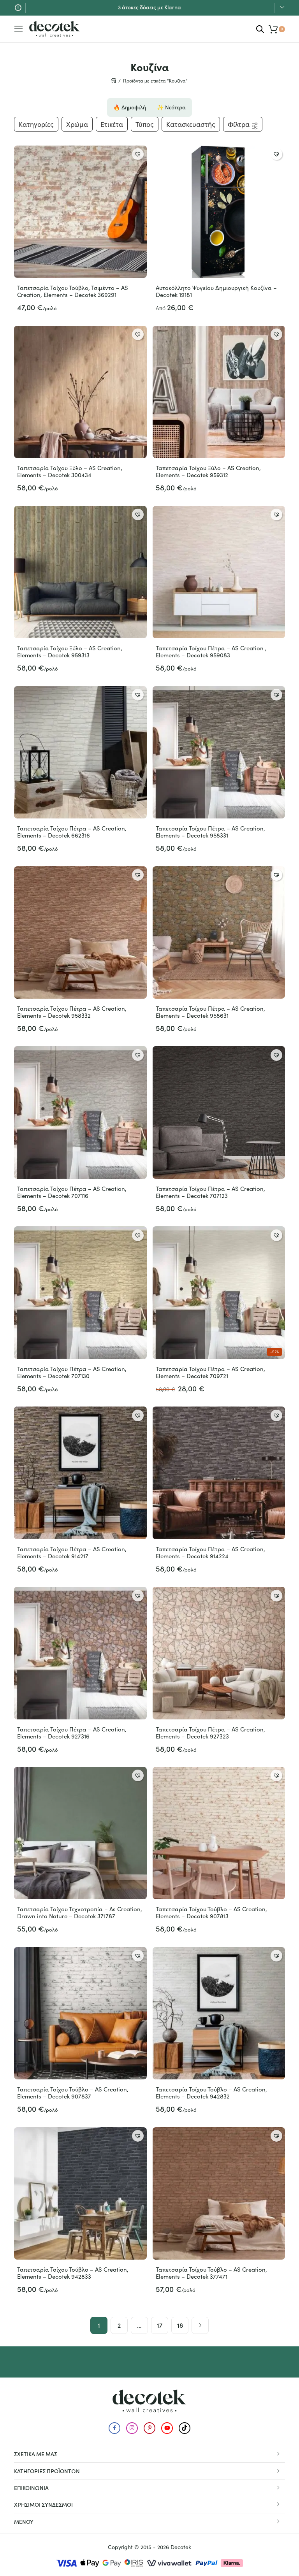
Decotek (181, 2547)
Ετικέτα (112, 124)
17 (160, 2325)
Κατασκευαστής (191, 124)
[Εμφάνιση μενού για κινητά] (19, 29)
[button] (138, 154)
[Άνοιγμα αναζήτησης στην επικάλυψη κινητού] (260, 29)
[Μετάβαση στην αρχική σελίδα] (55, 29)
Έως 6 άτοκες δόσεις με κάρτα (150, 7)
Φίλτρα (239, 124)
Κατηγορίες (36, 124)
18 (180, 2325)
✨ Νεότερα (171, 107)
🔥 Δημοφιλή (130, 107)
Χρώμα (77, 124)
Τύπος (145, 124)
